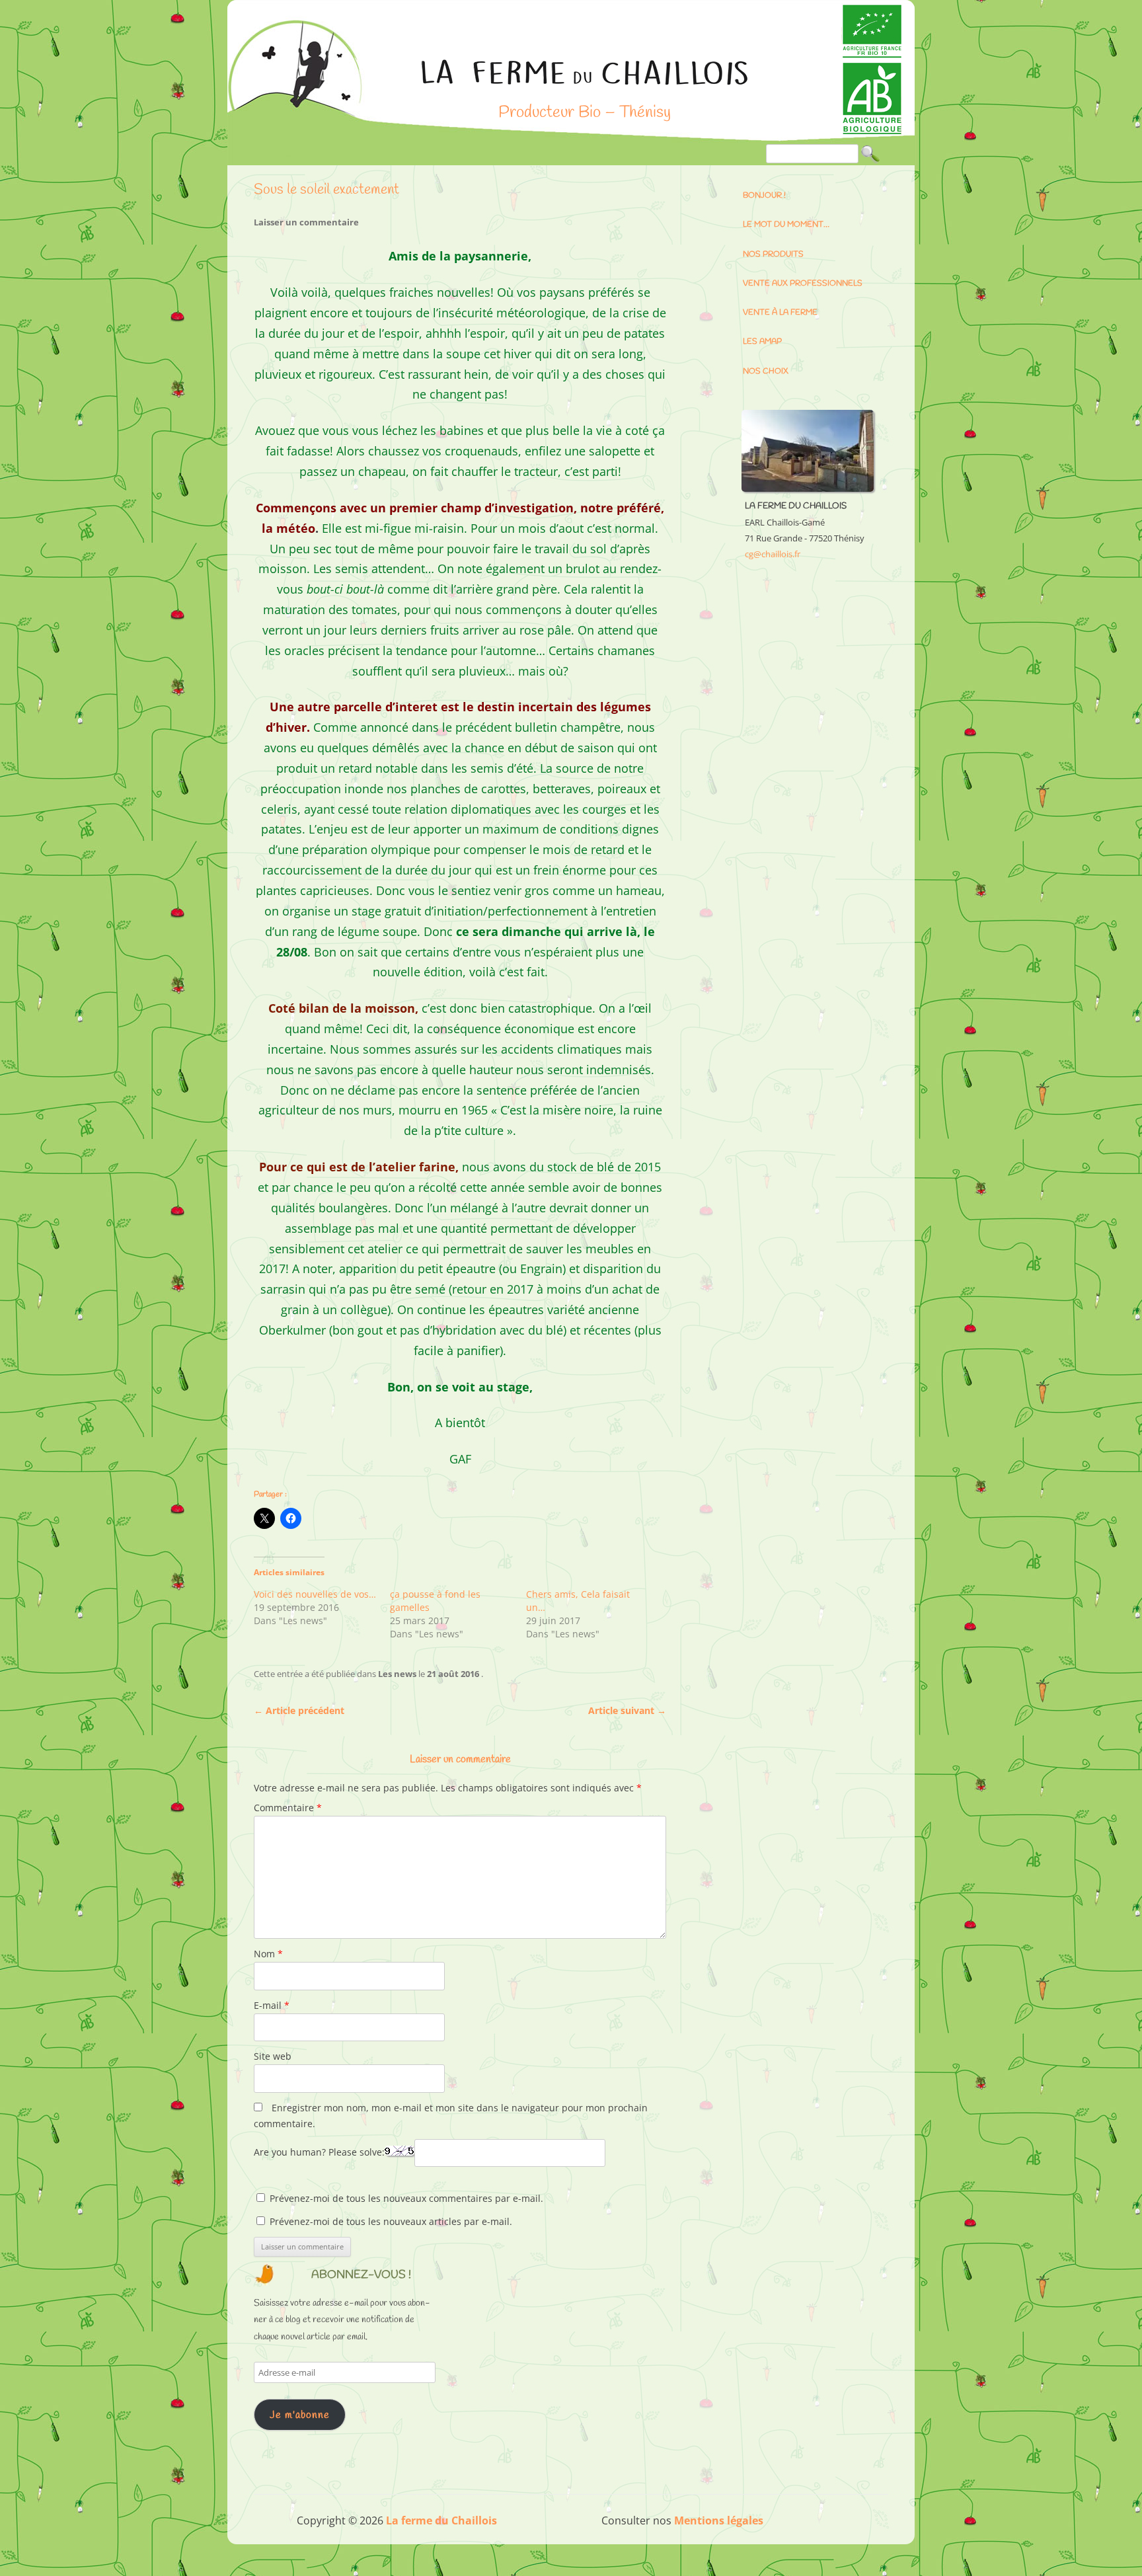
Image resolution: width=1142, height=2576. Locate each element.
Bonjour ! (764, 196)
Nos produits (773, 254)
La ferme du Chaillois (584, 81)
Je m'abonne (300, 2415)
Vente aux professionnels (803, 284)
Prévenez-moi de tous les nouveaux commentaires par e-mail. (406, 2198)
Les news (397, 1674)
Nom (268, 1954)
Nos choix (766, 371)
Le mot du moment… (786, 225)
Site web (273, 2056)
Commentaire (288, 1808)
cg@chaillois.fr (773, 554)
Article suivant (627, 1710)
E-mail (272, 2005)
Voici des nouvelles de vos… (315, 1594)
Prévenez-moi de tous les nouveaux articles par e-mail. (391, 2221)
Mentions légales (719, 2520)
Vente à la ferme (780, 313)
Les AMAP (762, 342)
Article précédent (299, 1710)
